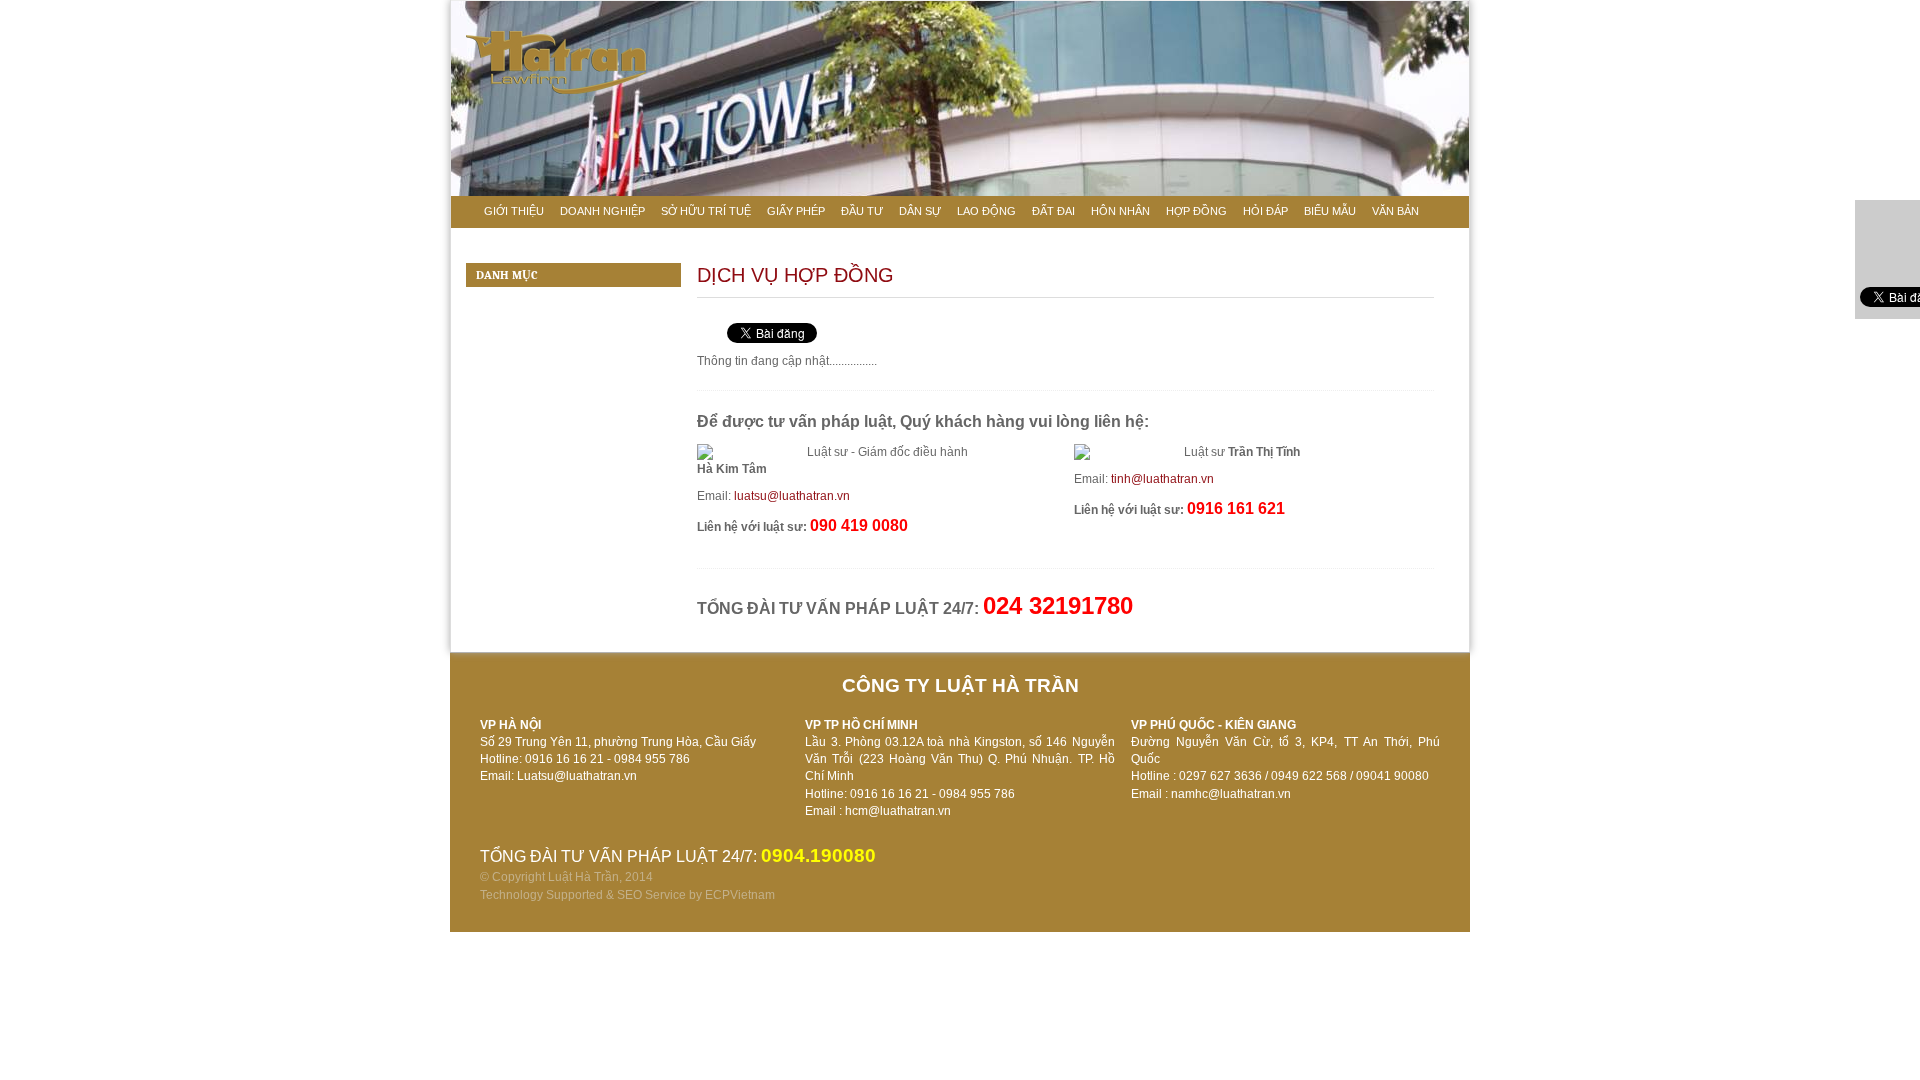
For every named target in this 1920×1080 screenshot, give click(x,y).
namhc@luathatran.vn (1231, 794)
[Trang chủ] (463, 209)
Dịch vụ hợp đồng (795, 275)
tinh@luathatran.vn (1162, 479)
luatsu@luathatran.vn (792, 496)
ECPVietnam (740, 895)
